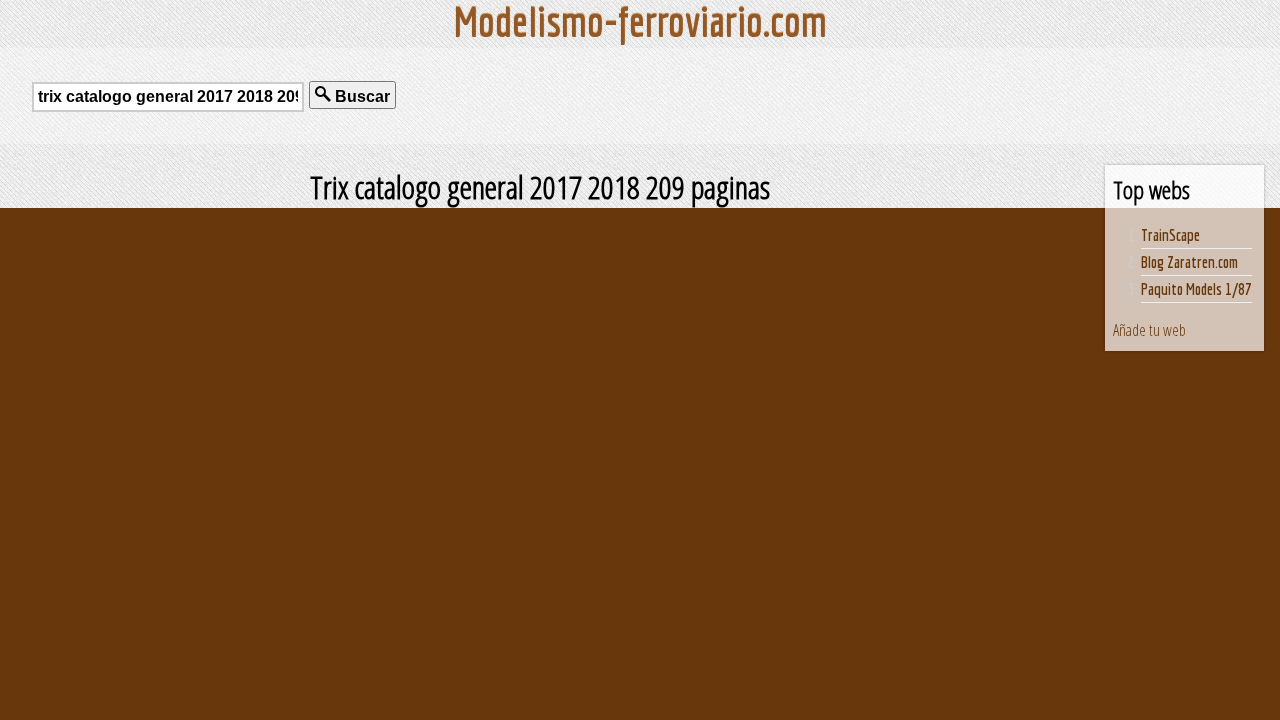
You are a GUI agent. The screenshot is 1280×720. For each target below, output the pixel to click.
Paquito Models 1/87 (1196, 289)
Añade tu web (1149, 330)
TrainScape (1170, 235)
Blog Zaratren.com (1189, 262)
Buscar (360, 96)
